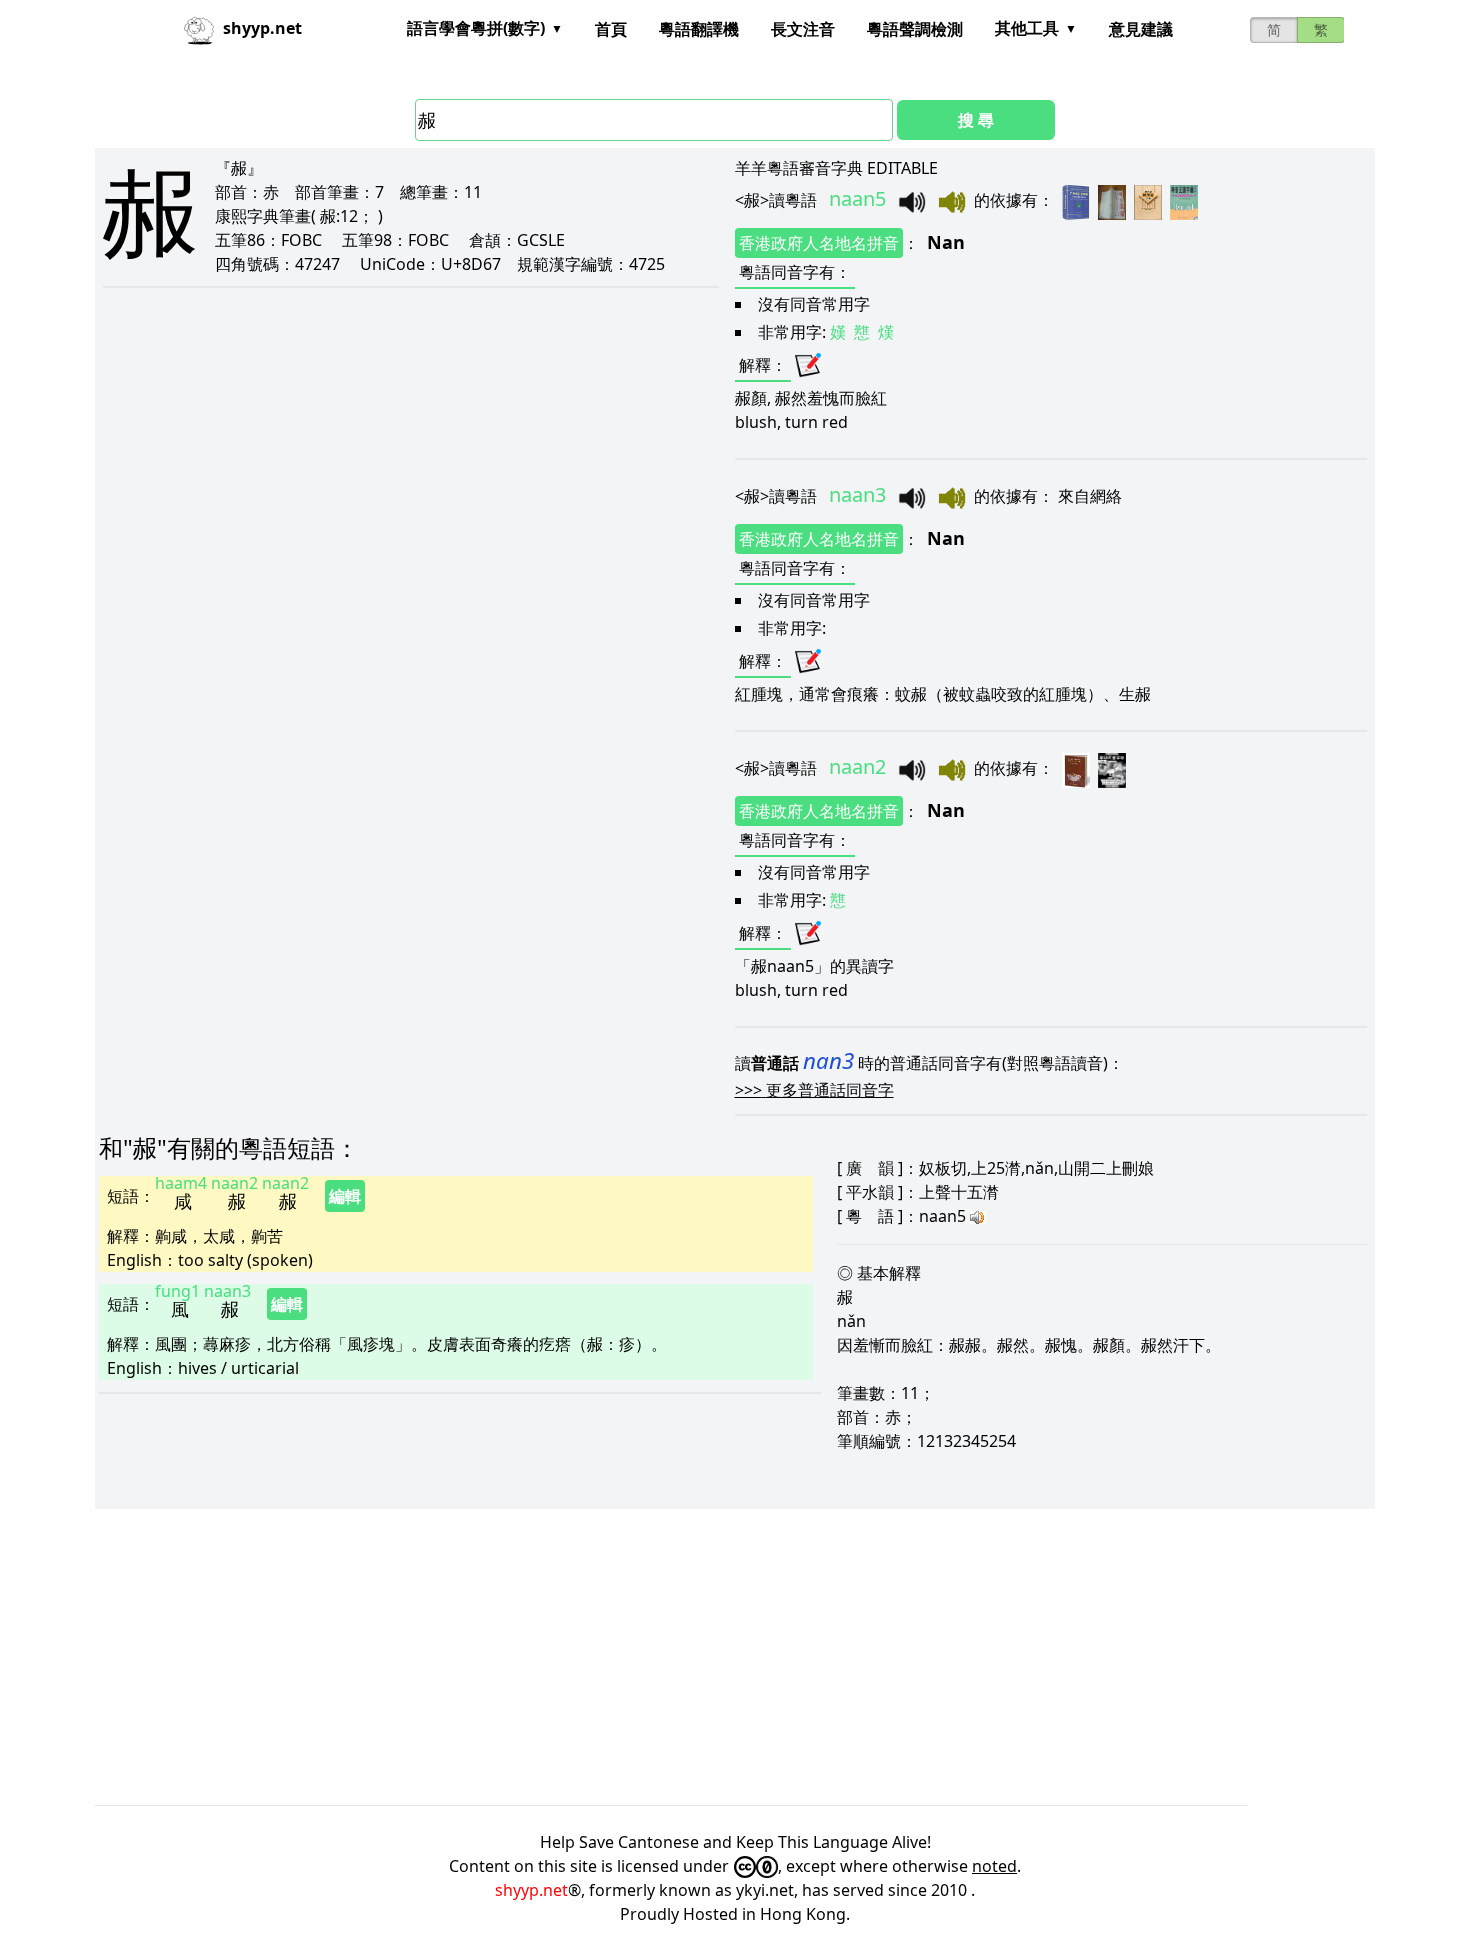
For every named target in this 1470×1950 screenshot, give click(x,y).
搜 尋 (976, 120)
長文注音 (803, 29)
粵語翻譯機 (699, 29)
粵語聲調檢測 (915, 29)
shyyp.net (531, 1890)
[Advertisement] (695, 1657)
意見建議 (1141, 29)
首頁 (611, 29)
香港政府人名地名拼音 (819, 243)
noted (994, 1866)
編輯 (345, 1196)
